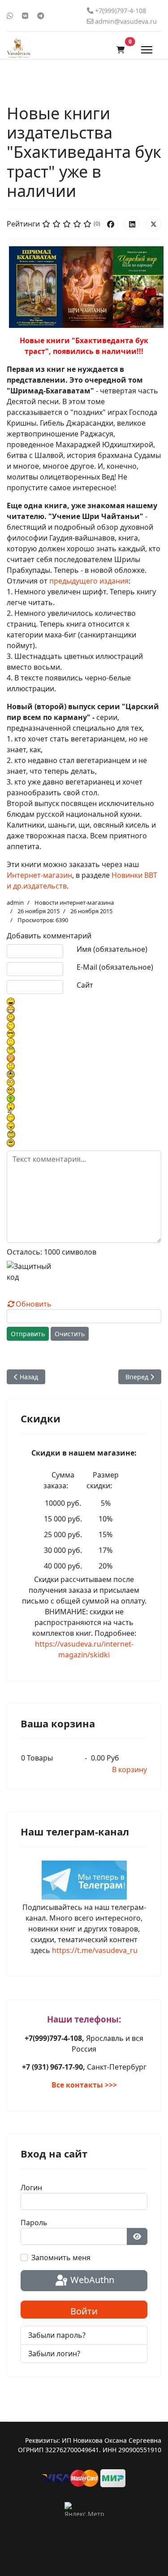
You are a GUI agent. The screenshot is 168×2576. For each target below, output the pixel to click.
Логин (31, 2188)
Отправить (28, 1334)
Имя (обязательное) (112, 949)
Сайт (85, 985)
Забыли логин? (54, 2354)
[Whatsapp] (10, 16)
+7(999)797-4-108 (121, 11)
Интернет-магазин (39, 875)
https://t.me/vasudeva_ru (95, 1950)
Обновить (34, 1304)
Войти (84, 2311)
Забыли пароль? (57, 2335)
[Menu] (147, 50)
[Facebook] (111, 224)
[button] (121, 50)
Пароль (34, 2223)
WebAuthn (91, 2280)
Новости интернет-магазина (74, 902)
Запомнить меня (61, 2258)
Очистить (70, 1334)
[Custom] (41, 16)
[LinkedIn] (132, 224)
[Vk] (25, 16)
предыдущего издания (89, 581)
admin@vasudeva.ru (126, 21)
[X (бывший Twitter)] (154, 224)
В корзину (129, 1770)
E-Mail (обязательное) (115, 967)
